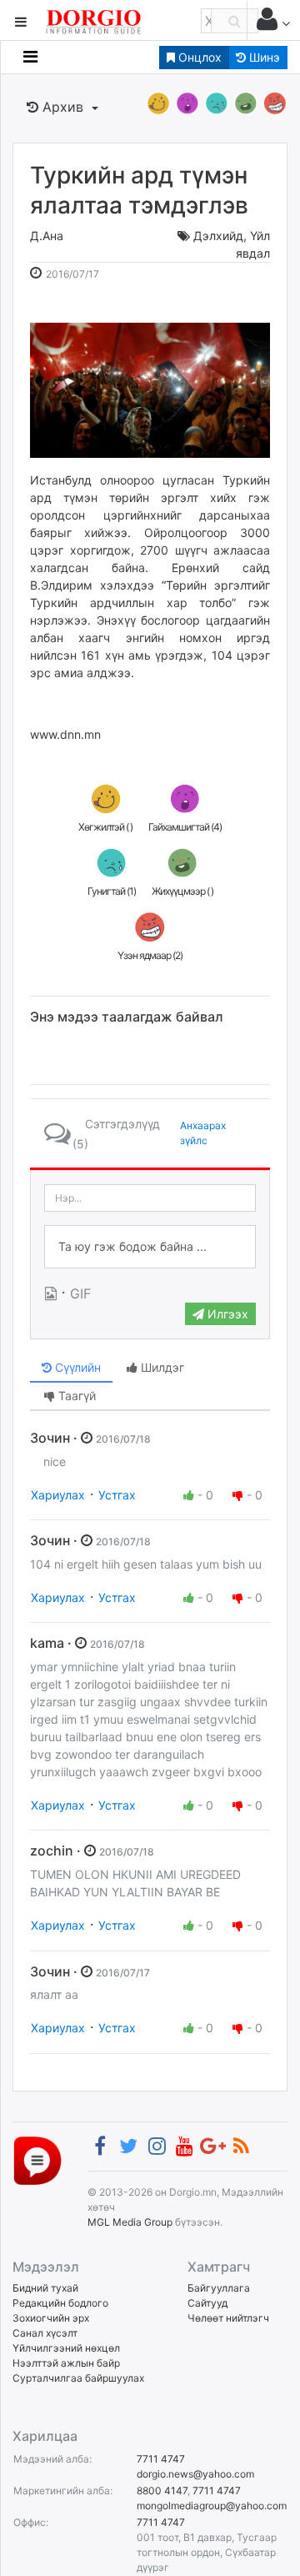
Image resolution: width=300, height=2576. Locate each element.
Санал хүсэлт (45, 2333)
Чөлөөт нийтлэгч (228, 2318)
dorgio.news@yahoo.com (195, 2474)
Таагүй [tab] (75, 1396)
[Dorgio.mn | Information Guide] (37, 2159)
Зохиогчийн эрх (51, 2318)
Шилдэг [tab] (161, 1367)
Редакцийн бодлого (60, 2303)
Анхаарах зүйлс (203, 1133)
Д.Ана (47, 236)
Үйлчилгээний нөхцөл (66, 2348)
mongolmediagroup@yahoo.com (212, 2506)
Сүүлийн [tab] (76, 1367)
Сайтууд (207, 2303)
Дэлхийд (218, 236)
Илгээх (226, 1314)
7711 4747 (161, 2459)
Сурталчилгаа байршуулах (78, 2378)
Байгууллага (219, 2288)
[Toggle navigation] (30, 57)
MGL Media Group (130, 2222)
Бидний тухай (45, 2288)
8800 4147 (162, 2491)
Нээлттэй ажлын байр (66, 2363)
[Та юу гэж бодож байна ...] (150, 1247)
